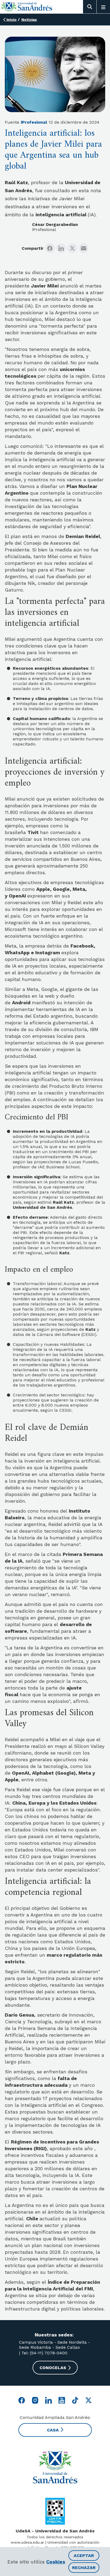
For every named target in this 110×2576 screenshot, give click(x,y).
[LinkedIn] (61, 248)
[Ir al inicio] (27, 7)
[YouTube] (62, 2400)
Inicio (11, 20)
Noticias (29, 20)
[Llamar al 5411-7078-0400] (55, 2511)
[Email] (84, 248)
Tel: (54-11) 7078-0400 (44, 2353)
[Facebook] (50, 248)
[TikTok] (75, 2400)
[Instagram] (35, 2400)
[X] (72, 248)
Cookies (56, 2562)
